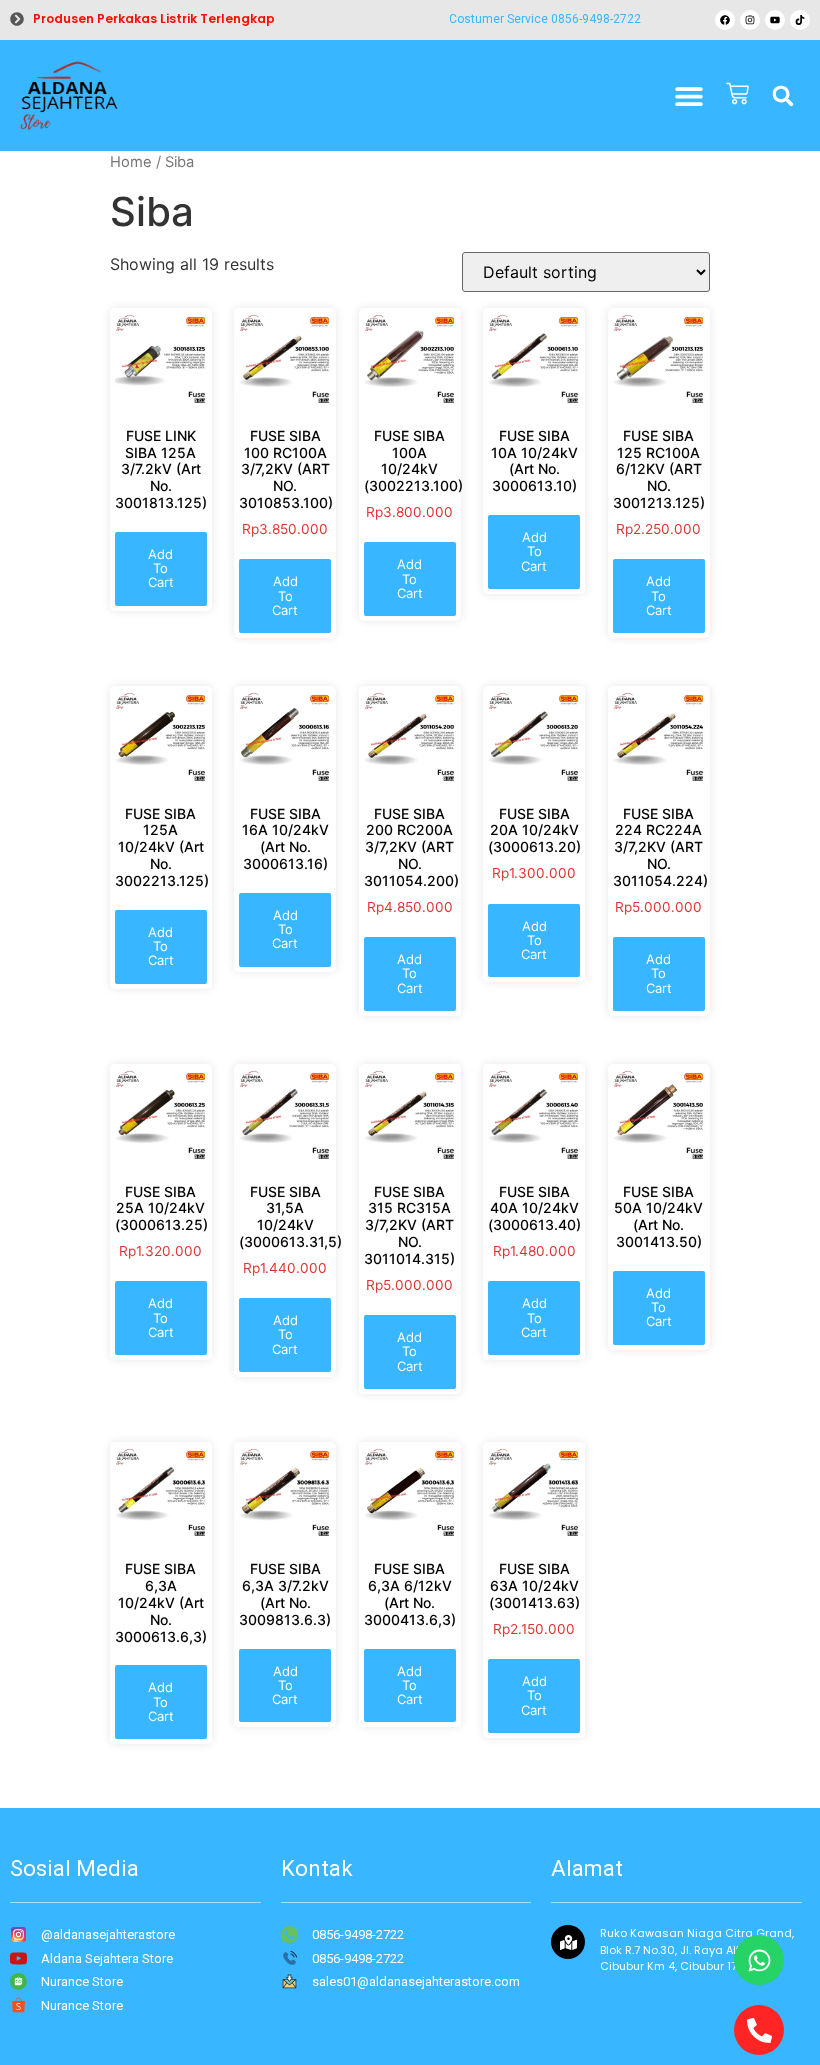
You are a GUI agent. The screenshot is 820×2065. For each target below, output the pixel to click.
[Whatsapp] (759, 1960)
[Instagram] (750, 20)
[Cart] (737, 95)
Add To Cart (161, 568)
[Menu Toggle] (689, 96)
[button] (783, 96)
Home (131, 162)
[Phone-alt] (759, 2030)
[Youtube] (775, 20)
